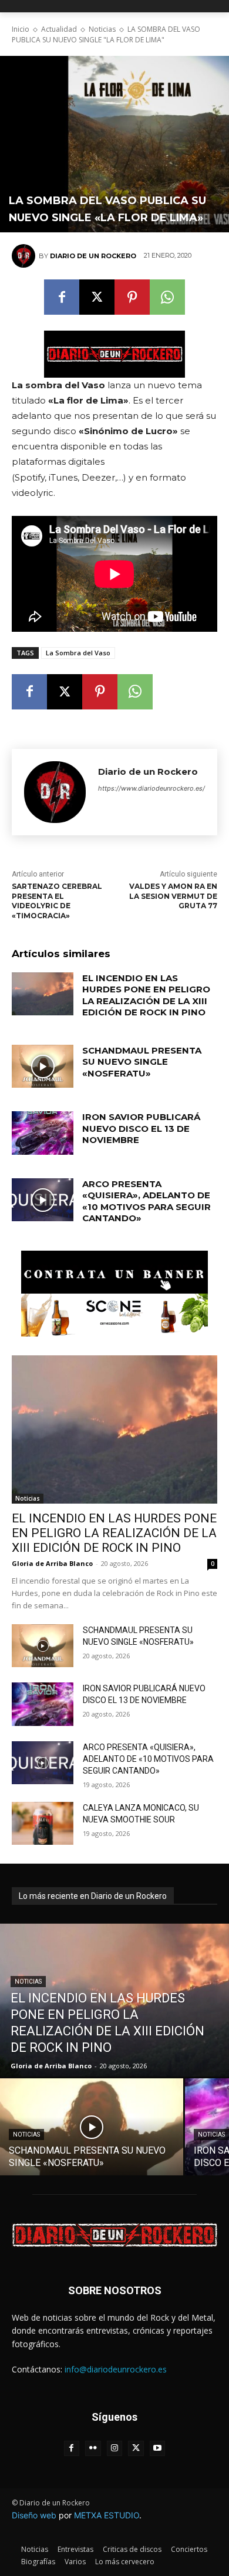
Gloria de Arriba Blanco (52, 1563)
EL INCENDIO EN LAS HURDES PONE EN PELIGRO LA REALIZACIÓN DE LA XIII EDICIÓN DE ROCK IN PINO (146, 995)
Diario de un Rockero (93, 256)
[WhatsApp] (167, 297)
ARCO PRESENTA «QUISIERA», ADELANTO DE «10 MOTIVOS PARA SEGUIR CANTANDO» (147, 1201)
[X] (97, 297)
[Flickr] (93, 2449)
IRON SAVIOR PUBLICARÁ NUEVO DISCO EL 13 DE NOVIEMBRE (141, 1128)
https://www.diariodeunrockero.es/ (151, 788)
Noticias (102, 29)
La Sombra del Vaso (78, 653)
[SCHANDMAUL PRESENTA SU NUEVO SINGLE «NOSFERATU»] (43, 1067)
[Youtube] (158, 2449)
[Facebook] (62, 297)
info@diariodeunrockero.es (116, 2369)
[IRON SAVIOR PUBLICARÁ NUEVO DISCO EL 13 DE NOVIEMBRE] (43, 1133)
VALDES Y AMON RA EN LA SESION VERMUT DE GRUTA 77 (173, 896)
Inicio (21, 29)
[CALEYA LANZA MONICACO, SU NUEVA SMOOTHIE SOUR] (43, 1824)
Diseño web (34, 2515)
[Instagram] (115, 2449)
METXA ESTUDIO (107, 2515)
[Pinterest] (132, 297)
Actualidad (59, 29)
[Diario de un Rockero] (25, 256)
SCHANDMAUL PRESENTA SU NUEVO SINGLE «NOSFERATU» (142, 1062)
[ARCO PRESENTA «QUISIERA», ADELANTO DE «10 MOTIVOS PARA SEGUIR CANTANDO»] (43, 1200)
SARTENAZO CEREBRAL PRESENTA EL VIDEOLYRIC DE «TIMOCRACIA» (57, 901)
